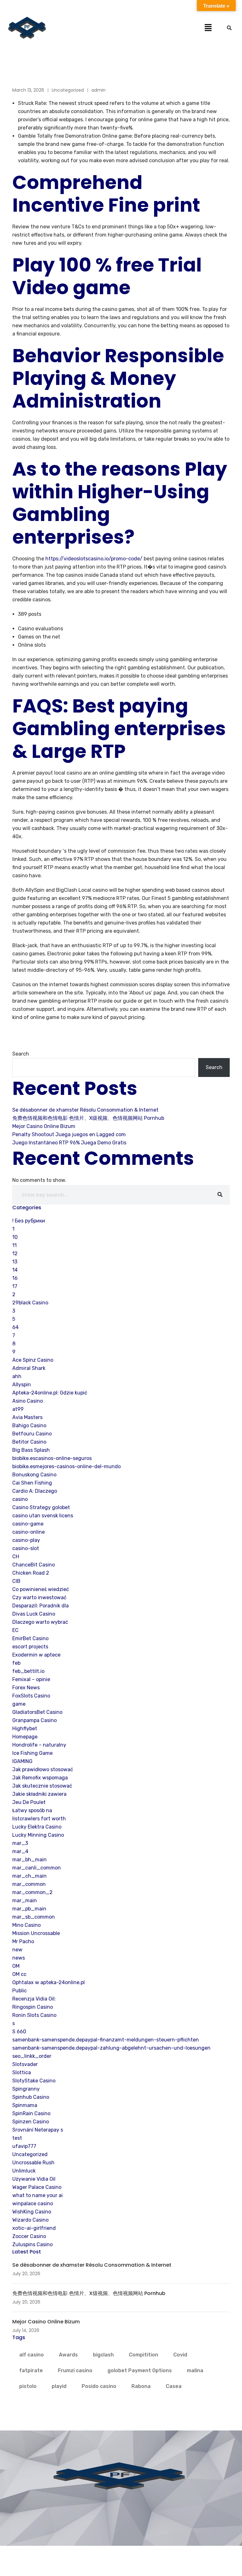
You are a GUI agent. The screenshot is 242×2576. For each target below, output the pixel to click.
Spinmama (25, 2105)
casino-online (29, 1532)
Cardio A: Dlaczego (35, 1491)
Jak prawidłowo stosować (43, 1769)
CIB (16, 1581)
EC (15, 1630)
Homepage (25, 1737)
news (19, 1958)
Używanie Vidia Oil (34, 2179)
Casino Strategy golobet (41, 1507)
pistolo (28, 2386)
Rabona (141, 2386)
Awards (68, 2355)
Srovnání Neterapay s (38, 2130)
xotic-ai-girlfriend (34, 2228)
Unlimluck (24, 2171)
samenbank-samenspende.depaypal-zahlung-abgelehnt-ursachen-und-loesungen (111, 2048)
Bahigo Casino (29, 1425)
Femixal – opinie (31, 1679)
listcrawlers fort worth (39, 1819)
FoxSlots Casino (31, 1696)
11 (14, 1245)
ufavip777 (24, 2146)
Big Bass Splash (31, 1450)
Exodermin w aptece (36, 1655)
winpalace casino (33, 2204)
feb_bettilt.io (28, 1671)
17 (15, 1286)
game (19, 1704)
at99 (18, 1409)
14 (15, 1270)
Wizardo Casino (30, 2220)
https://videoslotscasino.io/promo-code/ (94, 559)
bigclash (103, 2355)
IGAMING (22, 1761)
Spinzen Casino (31, 2122)
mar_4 (20, 1851)
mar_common (29, 1884)
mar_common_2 (32, 1892)
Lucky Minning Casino (38, 1835)
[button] (208, 27)
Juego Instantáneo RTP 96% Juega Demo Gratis (69, 1143)
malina (195, 2370)
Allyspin (22, 1385)
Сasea (174, 2386)
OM (16, 1966)
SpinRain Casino (31, 2113)
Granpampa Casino (35, 1720)
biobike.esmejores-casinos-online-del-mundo (66, 1466)
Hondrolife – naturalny (39, 1745)
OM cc (19, 1974)
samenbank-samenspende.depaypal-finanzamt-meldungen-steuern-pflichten (106, 2040)
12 (15, 1254)
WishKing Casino (32, 2212)
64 (15, 1327)
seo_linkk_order (32, 2056)
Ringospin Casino (33, 2007)
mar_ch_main (29, 1876)
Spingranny (26, 2089)
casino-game (28, 1524)
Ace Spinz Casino (33, 1360)
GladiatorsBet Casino (37, 1712)
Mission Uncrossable (36, 1933)
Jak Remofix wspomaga (40, 1778)
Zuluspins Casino (32, 2244)
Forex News (26, 1688)
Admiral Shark (29, 1368)
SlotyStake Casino (34, 2081)
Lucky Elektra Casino (37, 1827)
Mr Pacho (23, 1941)
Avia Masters (27, 1417)
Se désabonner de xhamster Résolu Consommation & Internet (85, 1110)
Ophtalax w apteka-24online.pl (49, 1982)
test (17, 2138)
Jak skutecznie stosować (42, 1786)
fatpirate (31, 2370)
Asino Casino (28, 1401)
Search (21, 1054)
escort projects (30, 1647)
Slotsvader (25, 2064)
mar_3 (20, 1843)
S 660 (19, 2032)
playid (59, 2386)
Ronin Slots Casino (34, 2015)
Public (20, 1991)
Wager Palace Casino (37, 2187)
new (17, 1950)
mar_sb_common (34, 1917)
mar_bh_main (29, 1860)
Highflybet (25, 1729)
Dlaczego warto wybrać (40, 1622)
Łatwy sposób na (32, 1810)
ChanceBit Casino (34, 1565)
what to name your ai (37, 2195)
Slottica (22, 2072)
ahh (17, 1376)
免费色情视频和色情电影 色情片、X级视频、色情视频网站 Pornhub (88, 1118)
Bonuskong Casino (34, 1475)
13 (15, 1262)
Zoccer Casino (29, 2236)
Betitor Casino (29, 1442)
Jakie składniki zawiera (39, 1794)
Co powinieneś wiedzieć (41, 1589)
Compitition (144, 2355)
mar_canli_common (37, 1868)
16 (15, 1278)
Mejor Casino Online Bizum (44, 1126)
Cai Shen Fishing (32, 1483)
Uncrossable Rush (33, 2163)
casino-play (26, 1540)
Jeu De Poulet (29, 1802)
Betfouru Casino (32, 1434)
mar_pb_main (29, 1909)
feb (16, 1663)
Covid (180, 2355)
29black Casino (30, 1303)
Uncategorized (68, 90)
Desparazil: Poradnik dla (40, 1606)
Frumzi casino (75, 2370)
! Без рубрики (29, 1221)
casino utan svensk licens (43, 1516)
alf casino (32, 2355)
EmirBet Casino (30, 1638)
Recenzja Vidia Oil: (34, 1999)
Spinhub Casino (31, 2097)
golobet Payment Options (140, 2370)
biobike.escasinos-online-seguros (52, 1458)
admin (98, 90)
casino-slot (26, 1548)
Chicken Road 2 (31, 1573)
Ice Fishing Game (32, 1753)
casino (20, 1499)
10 (15, 1237)
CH (16, 1557)
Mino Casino (26, 1925)
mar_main (25, 1901)
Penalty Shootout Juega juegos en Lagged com (69, 1134)
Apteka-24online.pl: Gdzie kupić (50, 1393)
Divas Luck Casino (34, 1614)
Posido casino (99, 2386)
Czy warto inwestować (39, 1597)
